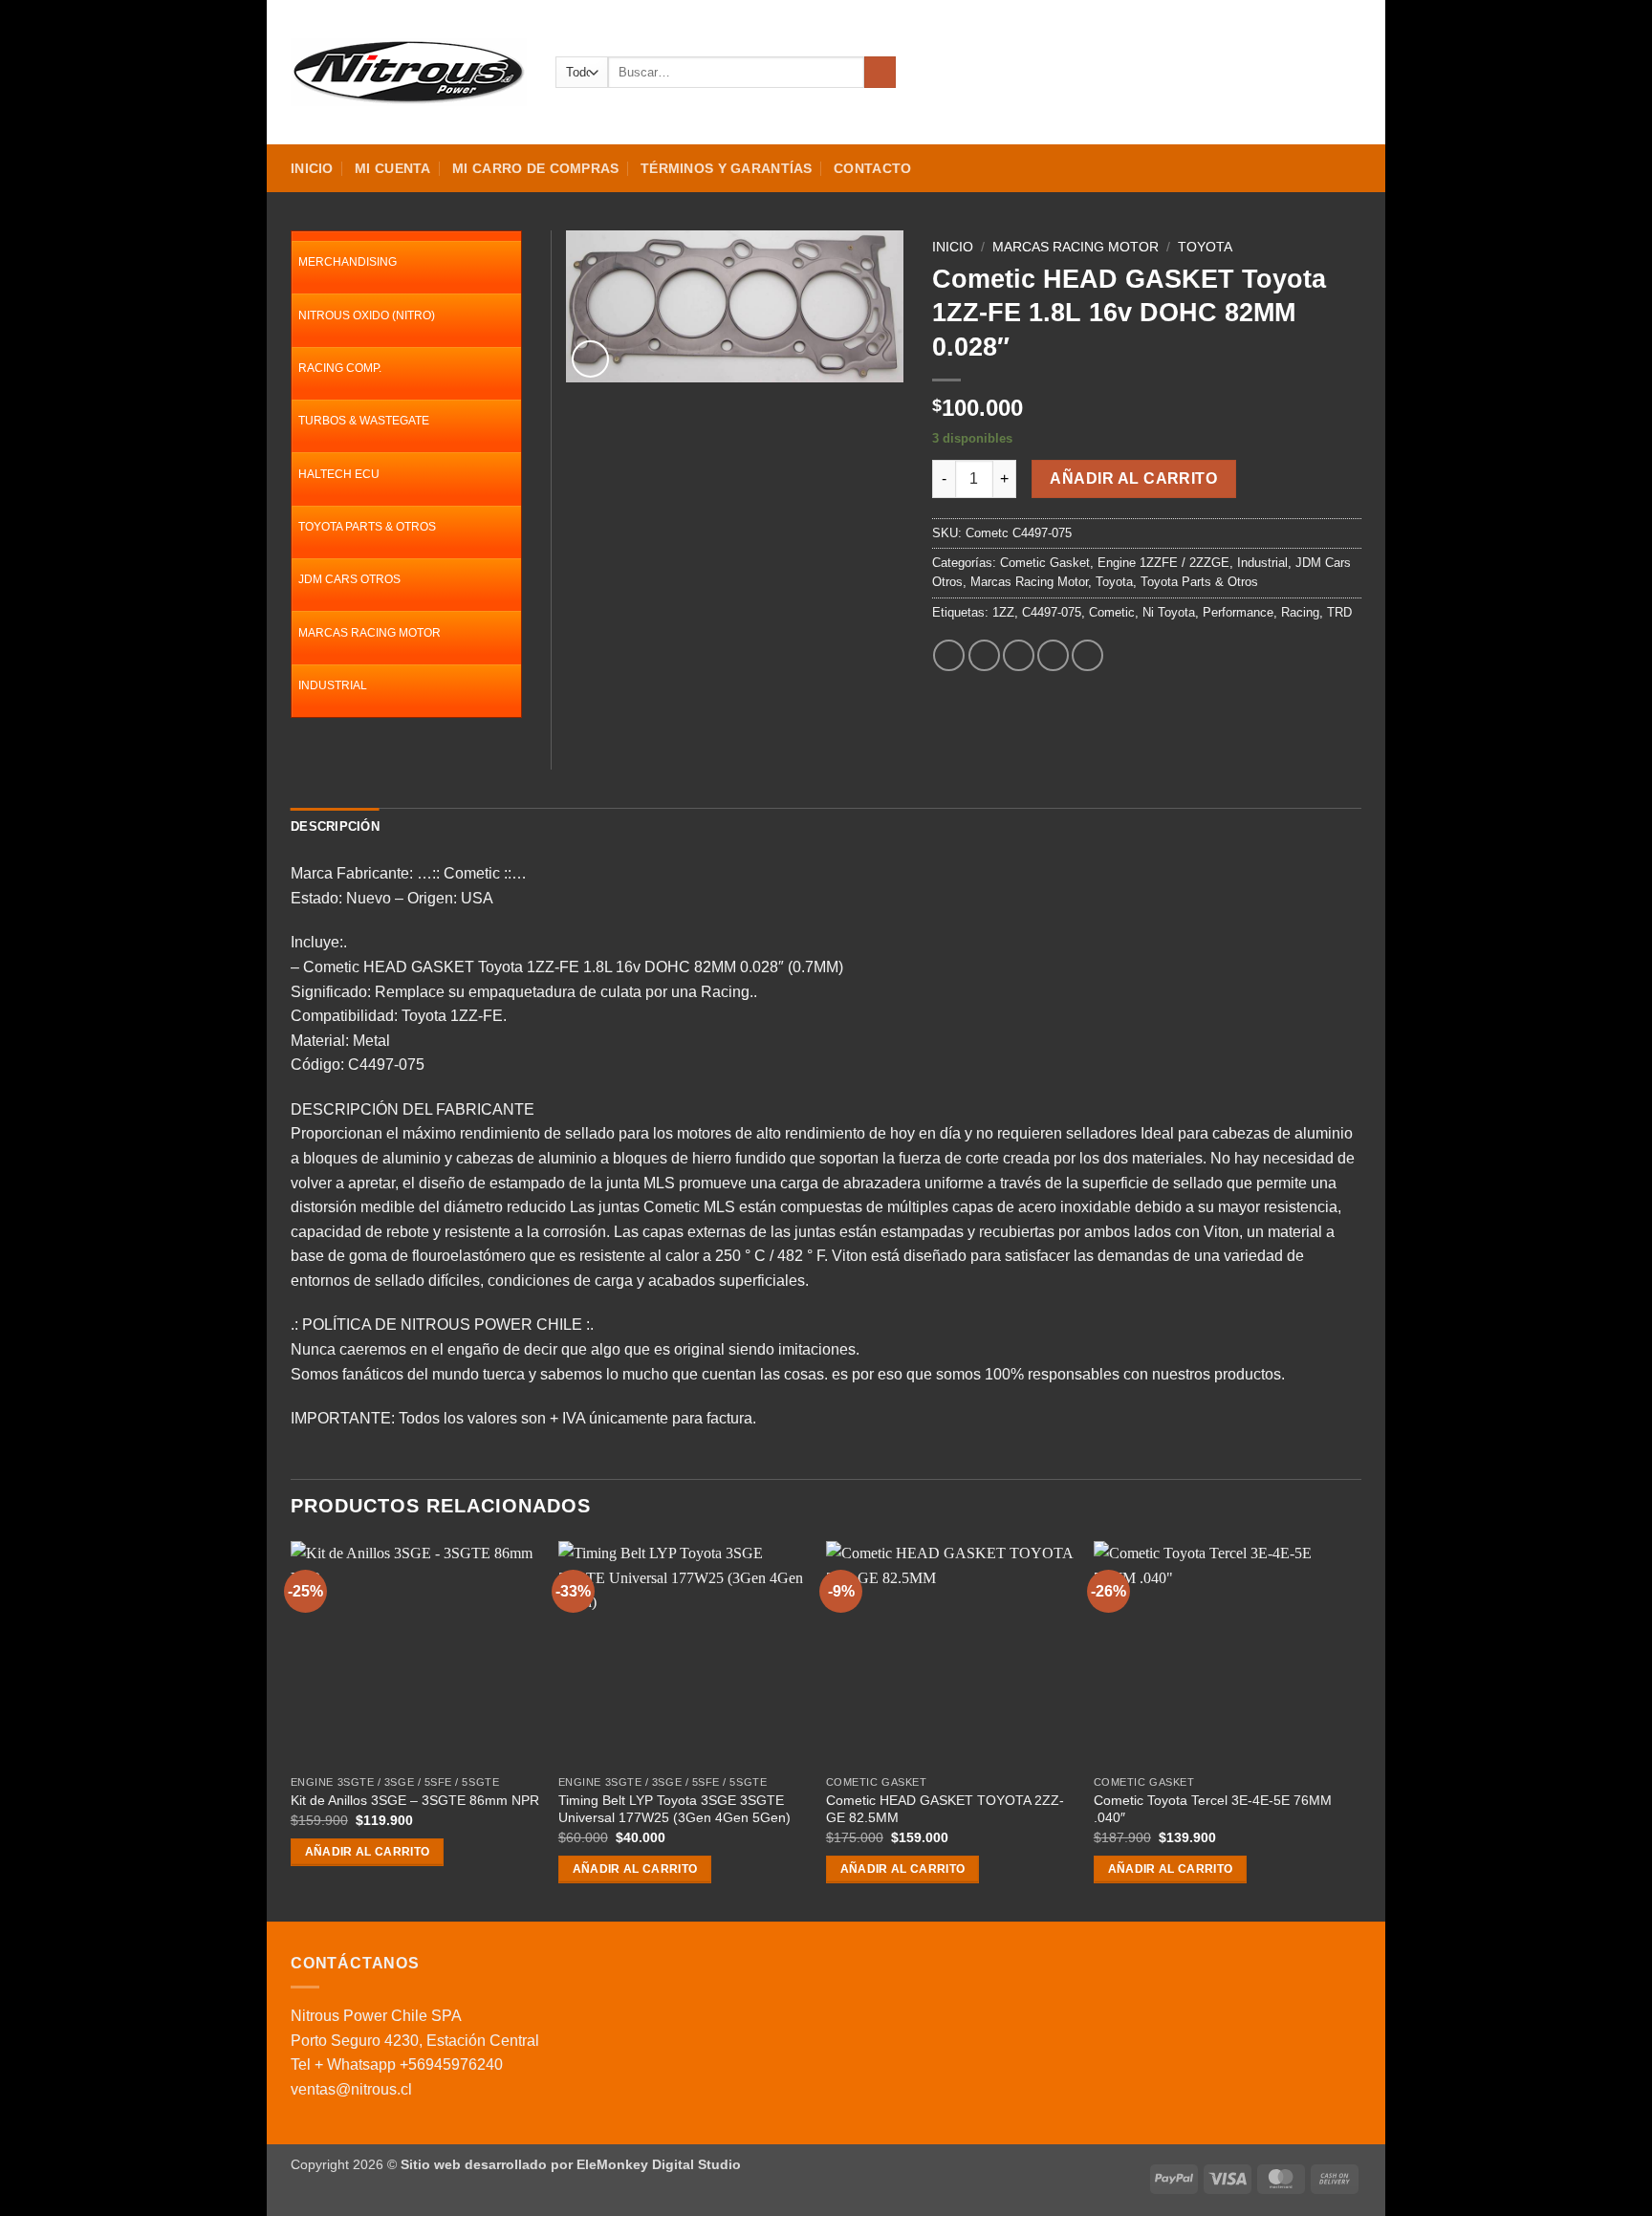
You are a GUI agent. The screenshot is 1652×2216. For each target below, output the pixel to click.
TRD (1339, 612)
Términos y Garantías (727, 168)
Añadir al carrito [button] (368, 1852)
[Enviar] (880, 73)
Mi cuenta (393, 168)
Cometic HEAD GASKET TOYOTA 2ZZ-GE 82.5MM (945, 1809)
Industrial (1262, 563)
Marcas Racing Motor (1076, 247)
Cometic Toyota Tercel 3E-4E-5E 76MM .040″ (1213, 1809)
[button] (1282, 73)
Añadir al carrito (1133, 478)
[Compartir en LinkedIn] (1087, 655)
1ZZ (1003, 612)
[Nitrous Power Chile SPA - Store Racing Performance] (409, 72)
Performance (1238, 612)
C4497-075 (1052, 612)
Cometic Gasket (1045, 563)
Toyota (1205, 247)
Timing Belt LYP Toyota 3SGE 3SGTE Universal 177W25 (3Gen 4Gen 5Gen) (674, 1809)
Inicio (312, 168)
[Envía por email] (1019, 655)
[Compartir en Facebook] (949, 655)
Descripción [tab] (335, 826)
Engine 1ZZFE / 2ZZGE (1163, 563)
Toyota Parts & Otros (1199, 582)
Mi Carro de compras (535, 168)
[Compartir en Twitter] (984, 655)
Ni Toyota (1169, 612)
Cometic (1112, 612)
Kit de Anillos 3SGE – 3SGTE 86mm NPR (415, 1800)
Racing (1300, 612)
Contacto (872, 168)
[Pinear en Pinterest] (1053, 655)
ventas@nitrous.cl (351, 2089)
